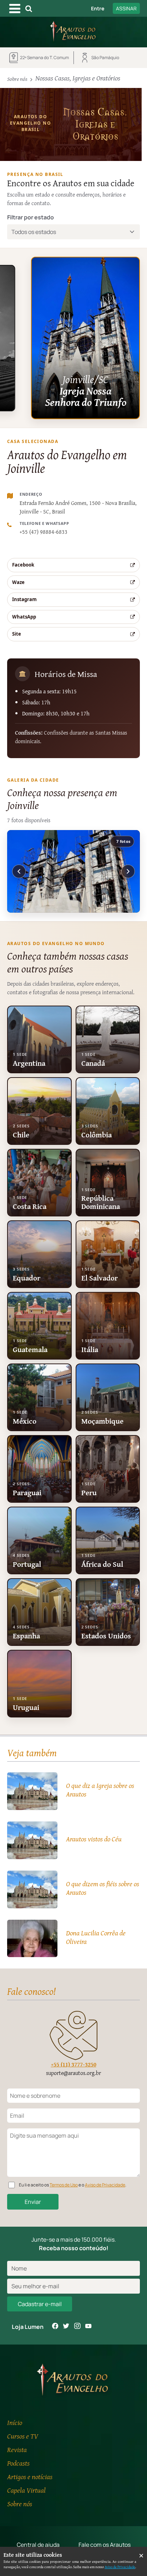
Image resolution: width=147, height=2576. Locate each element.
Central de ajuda (38, 2545)
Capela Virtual (26, 2490)
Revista (17, 2449)
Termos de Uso (64, 2185)
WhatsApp (24, 617)
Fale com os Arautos (105, 2545)
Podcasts (18, 2463)
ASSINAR (126, 8)
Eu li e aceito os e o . (73, 2185)
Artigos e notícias (30, 2476)
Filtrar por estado (31, 217)
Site (17, 634)
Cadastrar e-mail (40, 2304)
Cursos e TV (23, 2436)
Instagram (24, 599)
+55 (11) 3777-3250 (74, 2064)
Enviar (33, 2202)
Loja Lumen (28, 2327)
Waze (18, 582)
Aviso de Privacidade (105, 2185)
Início (15, 2422)
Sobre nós (17, 79)
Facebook (23, 565)
